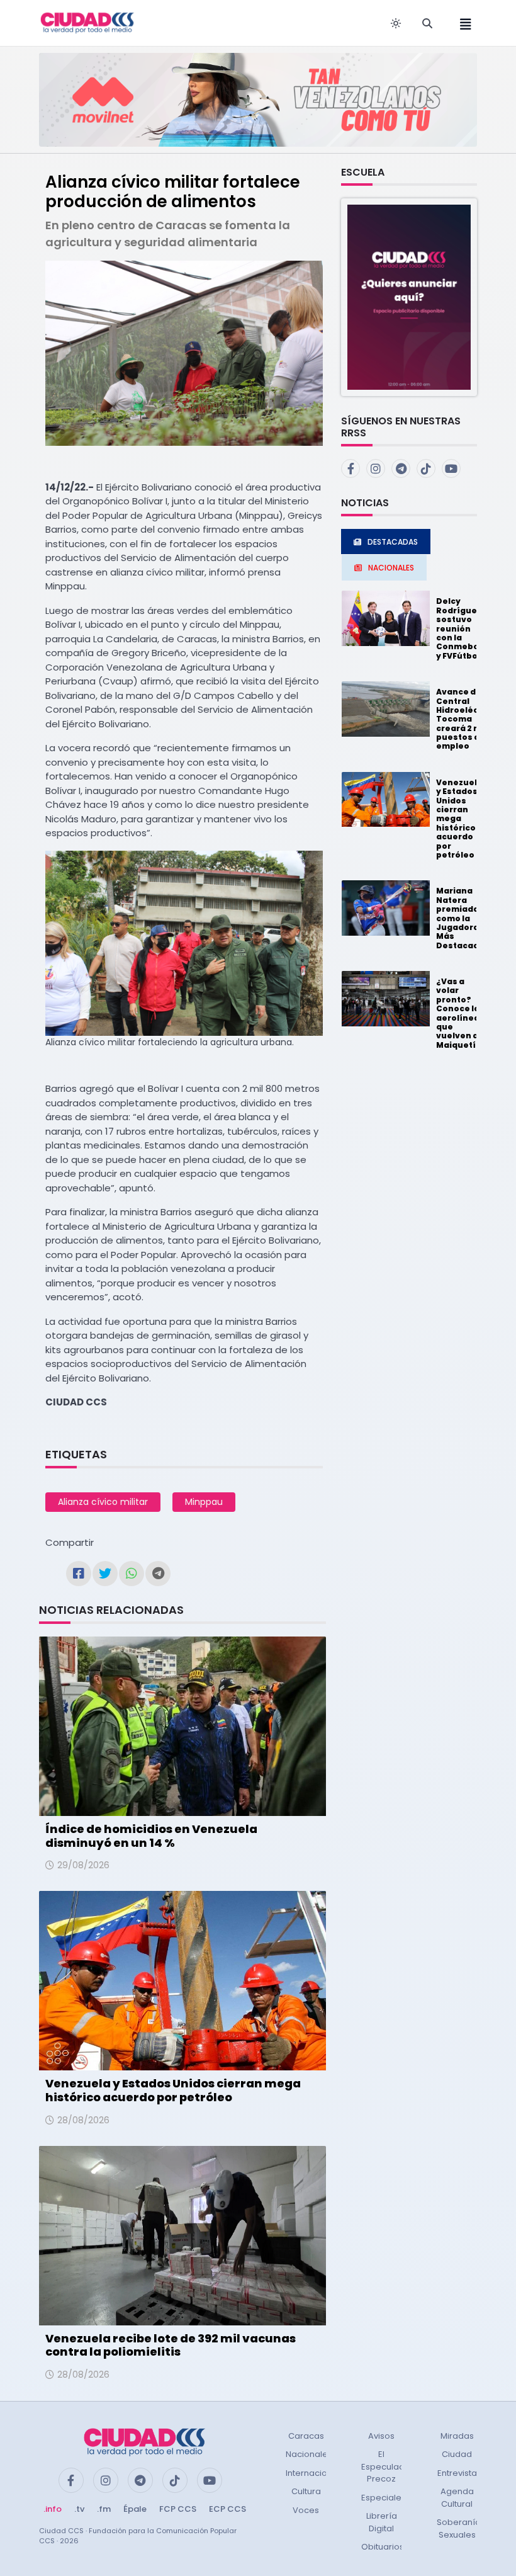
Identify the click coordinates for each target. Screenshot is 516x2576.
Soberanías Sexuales (461, 2528)
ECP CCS (227, 2509)
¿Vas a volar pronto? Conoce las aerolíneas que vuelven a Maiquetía (460, 1013)
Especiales (384, 2498)
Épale (135, 2509)
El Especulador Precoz (387, 2466)
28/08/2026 (83, 2120)
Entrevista (457, 2473)
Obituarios (383, 2547)
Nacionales (309, 2454)
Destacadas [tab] (393, 542)
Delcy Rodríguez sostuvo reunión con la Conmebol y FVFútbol (459, 628)
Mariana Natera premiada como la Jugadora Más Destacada (460, 918)
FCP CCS (178, 2509)
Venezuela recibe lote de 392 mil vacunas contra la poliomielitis (171, 2345)
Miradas (457, 2436)
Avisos (381, 2436)
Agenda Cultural (457, 2498)
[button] (409, 296)
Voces (306, 2510)
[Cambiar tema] (396, 23)
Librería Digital (382, 2522)
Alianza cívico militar (103, 1502)
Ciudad (457, 2454)
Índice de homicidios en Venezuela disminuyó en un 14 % (151, 1836)
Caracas (306, 2436)
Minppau (204, 1502)
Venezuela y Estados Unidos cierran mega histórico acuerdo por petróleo (173, 2090)
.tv (79, 2509)
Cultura (306, 2491)
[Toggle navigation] (462, 23)
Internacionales (318, 2473)
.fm (104, 2509)
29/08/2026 (83, 1865)
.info (53, 2509)
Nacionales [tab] (391, 568)
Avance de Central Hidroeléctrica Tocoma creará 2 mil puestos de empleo (468, 719)
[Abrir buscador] (427, 23)
